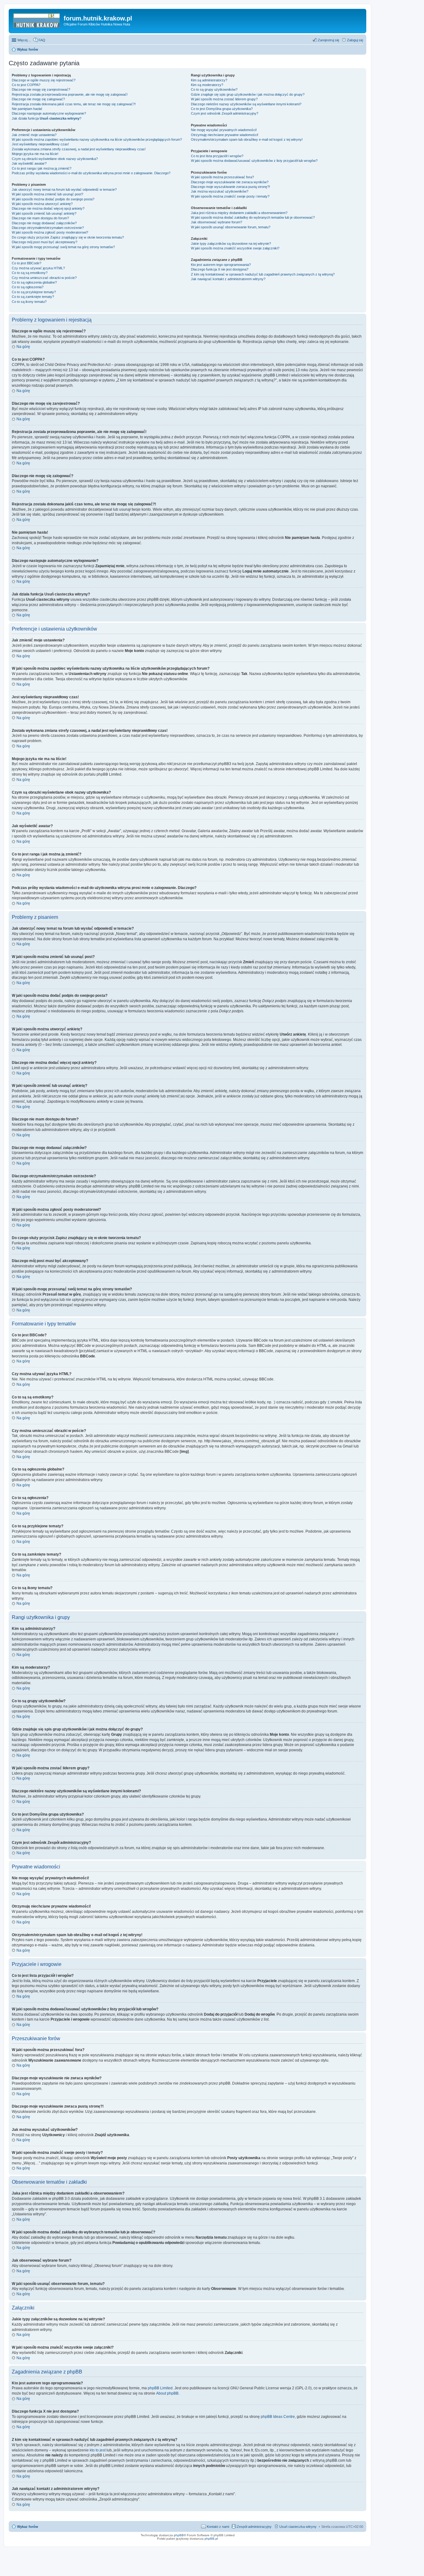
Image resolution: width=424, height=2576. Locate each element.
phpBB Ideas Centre (278, 2417)
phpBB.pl (211, 2539)
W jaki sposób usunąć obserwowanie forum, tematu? (231, 227)
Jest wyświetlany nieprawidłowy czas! (40, 144)
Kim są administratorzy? (209, 80)
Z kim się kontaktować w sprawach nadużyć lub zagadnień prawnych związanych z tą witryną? (263, 274)
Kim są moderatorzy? (207, 85)
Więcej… (24, 40)
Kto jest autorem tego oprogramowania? (221, 265)
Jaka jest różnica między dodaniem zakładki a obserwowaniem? (239, 213)
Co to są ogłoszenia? (28, 287)
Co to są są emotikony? (30, 273)
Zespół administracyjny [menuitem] (254, 2527)
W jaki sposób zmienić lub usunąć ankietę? (44, 213)
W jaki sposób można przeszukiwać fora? (222, 177)
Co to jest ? (222, 109)
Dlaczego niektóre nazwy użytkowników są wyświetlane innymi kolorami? (246, 104)
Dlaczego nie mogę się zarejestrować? (41, 89)
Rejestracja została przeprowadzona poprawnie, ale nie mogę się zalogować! (70, 94)
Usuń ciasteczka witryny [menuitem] (298, 2527)
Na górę (23, 347)
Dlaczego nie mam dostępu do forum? (40, 218)
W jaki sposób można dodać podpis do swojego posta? (53, 199)
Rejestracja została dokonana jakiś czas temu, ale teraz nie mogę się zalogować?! (74, 104)
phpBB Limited (160, 2388)
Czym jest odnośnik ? (225, 113)
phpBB (179, 2535)
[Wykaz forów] (37, 20)
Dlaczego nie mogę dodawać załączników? (44, 223)
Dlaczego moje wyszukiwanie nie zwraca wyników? (230, 182)
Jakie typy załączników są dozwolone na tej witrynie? (231, 244)
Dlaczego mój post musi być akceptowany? (45, 242)
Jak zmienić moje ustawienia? (34, 135)
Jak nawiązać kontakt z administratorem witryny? (228, 279)
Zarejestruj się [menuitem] (329, 40)
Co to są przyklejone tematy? (34, 292)
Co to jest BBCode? (27, 263)
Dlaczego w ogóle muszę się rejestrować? (44, 80)
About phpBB (167, 2393)
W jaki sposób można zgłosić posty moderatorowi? (50, 232)
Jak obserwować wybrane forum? (217, 222)
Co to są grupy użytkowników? (214, 89)
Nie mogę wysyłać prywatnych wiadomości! (224, 130)
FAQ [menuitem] (42, 40)
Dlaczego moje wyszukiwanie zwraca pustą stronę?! (230, 187)
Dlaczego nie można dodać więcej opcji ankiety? (48, 208)
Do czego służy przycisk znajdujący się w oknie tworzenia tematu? (68, 237)
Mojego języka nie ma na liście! (35, 154)
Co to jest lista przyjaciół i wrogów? (217, 156)
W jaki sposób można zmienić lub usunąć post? (47, 194)
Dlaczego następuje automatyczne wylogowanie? (49, 113)
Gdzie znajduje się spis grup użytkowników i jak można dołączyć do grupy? (248, 94)
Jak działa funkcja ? (47, 118)
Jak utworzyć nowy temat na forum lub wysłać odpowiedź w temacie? (64, 189)
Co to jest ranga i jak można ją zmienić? (42, 168)
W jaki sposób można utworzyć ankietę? (42, 204)
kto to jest (98, 2450)
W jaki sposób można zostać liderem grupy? (224, 99)
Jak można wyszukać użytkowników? (220, 191)
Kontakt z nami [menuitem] (218, 2527)
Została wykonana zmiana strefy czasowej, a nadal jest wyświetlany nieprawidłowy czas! (79, 149)
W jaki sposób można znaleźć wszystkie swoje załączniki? (235, 248)
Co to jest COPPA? (26, 85)
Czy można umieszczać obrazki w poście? (44, 278)
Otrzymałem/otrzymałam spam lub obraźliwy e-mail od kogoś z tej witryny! (247, 139)
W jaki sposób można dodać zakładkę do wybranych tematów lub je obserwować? (253, 217)
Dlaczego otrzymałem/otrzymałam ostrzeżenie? (48, 228)
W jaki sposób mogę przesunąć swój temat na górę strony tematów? (63, 247)
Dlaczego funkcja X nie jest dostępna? (220, 269)
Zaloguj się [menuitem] (355, 40)
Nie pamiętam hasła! (27, 109)
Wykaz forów (28, 2527)
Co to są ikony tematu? (29, 302)
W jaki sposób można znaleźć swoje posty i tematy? (230, 196)
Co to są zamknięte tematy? (33, 297)
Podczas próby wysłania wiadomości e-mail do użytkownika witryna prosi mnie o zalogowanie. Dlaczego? (91, 173)
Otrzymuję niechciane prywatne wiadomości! (225, 135)
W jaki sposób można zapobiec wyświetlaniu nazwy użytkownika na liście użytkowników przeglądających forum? (97, 139)
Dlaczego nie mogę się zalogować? (38, 99)
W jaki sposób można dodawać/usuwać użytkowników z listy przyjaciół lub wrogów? (254, 161)
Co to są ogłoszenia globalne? (34, 282)
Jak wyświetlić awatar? (29, 163)
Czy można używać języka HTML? (38, 268)
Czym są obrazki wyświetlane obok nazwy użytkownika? (55, 159)
